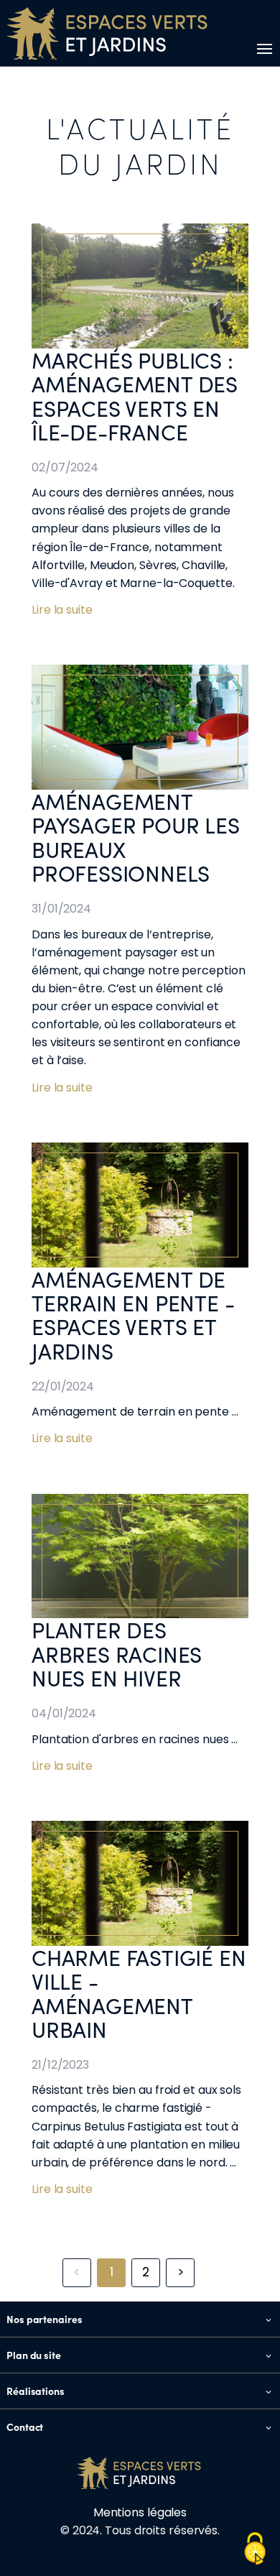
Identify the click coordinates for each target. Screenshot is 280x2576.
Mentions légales (140, 2512)
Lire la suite (62, 610)
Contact (25, 2427)
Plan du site (34, 2355)
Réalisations (36, 2391)
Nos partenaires (45, 2319)
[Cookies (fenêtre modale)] (255, 2550)
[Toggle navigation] (262, 49)
